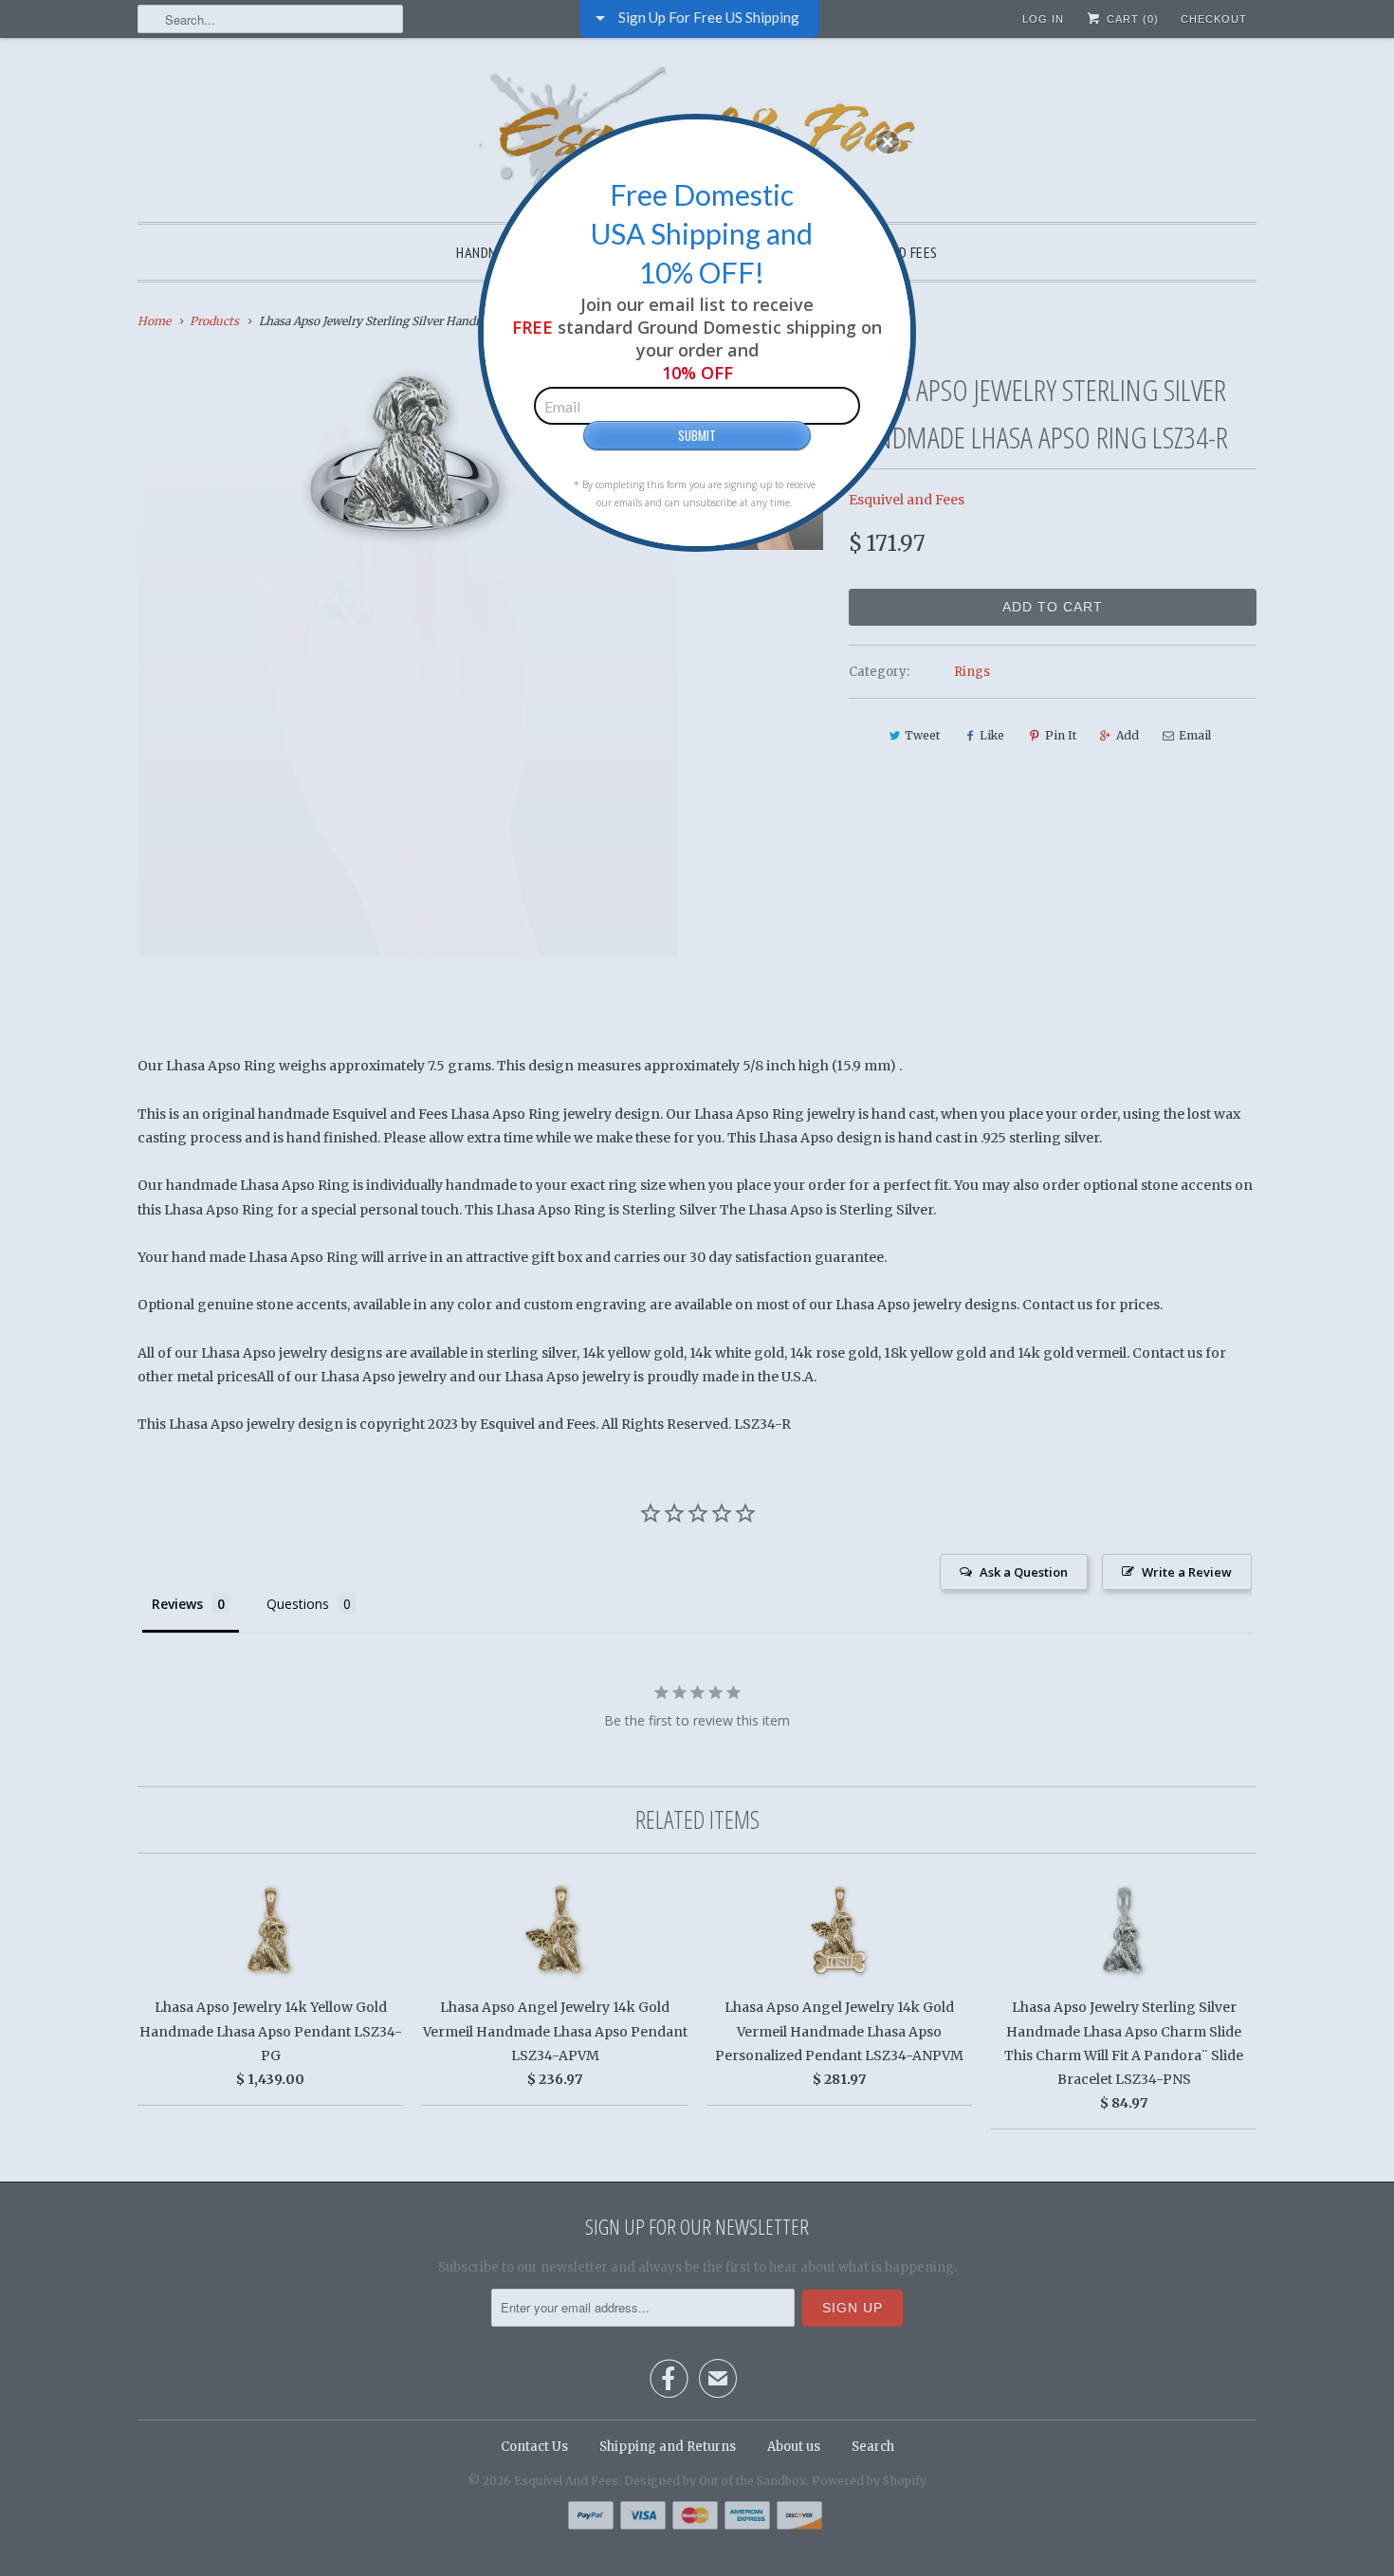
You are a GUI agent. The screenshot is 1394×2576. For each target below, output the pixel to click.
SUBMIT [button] (697, 435)
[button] (888, 142)
